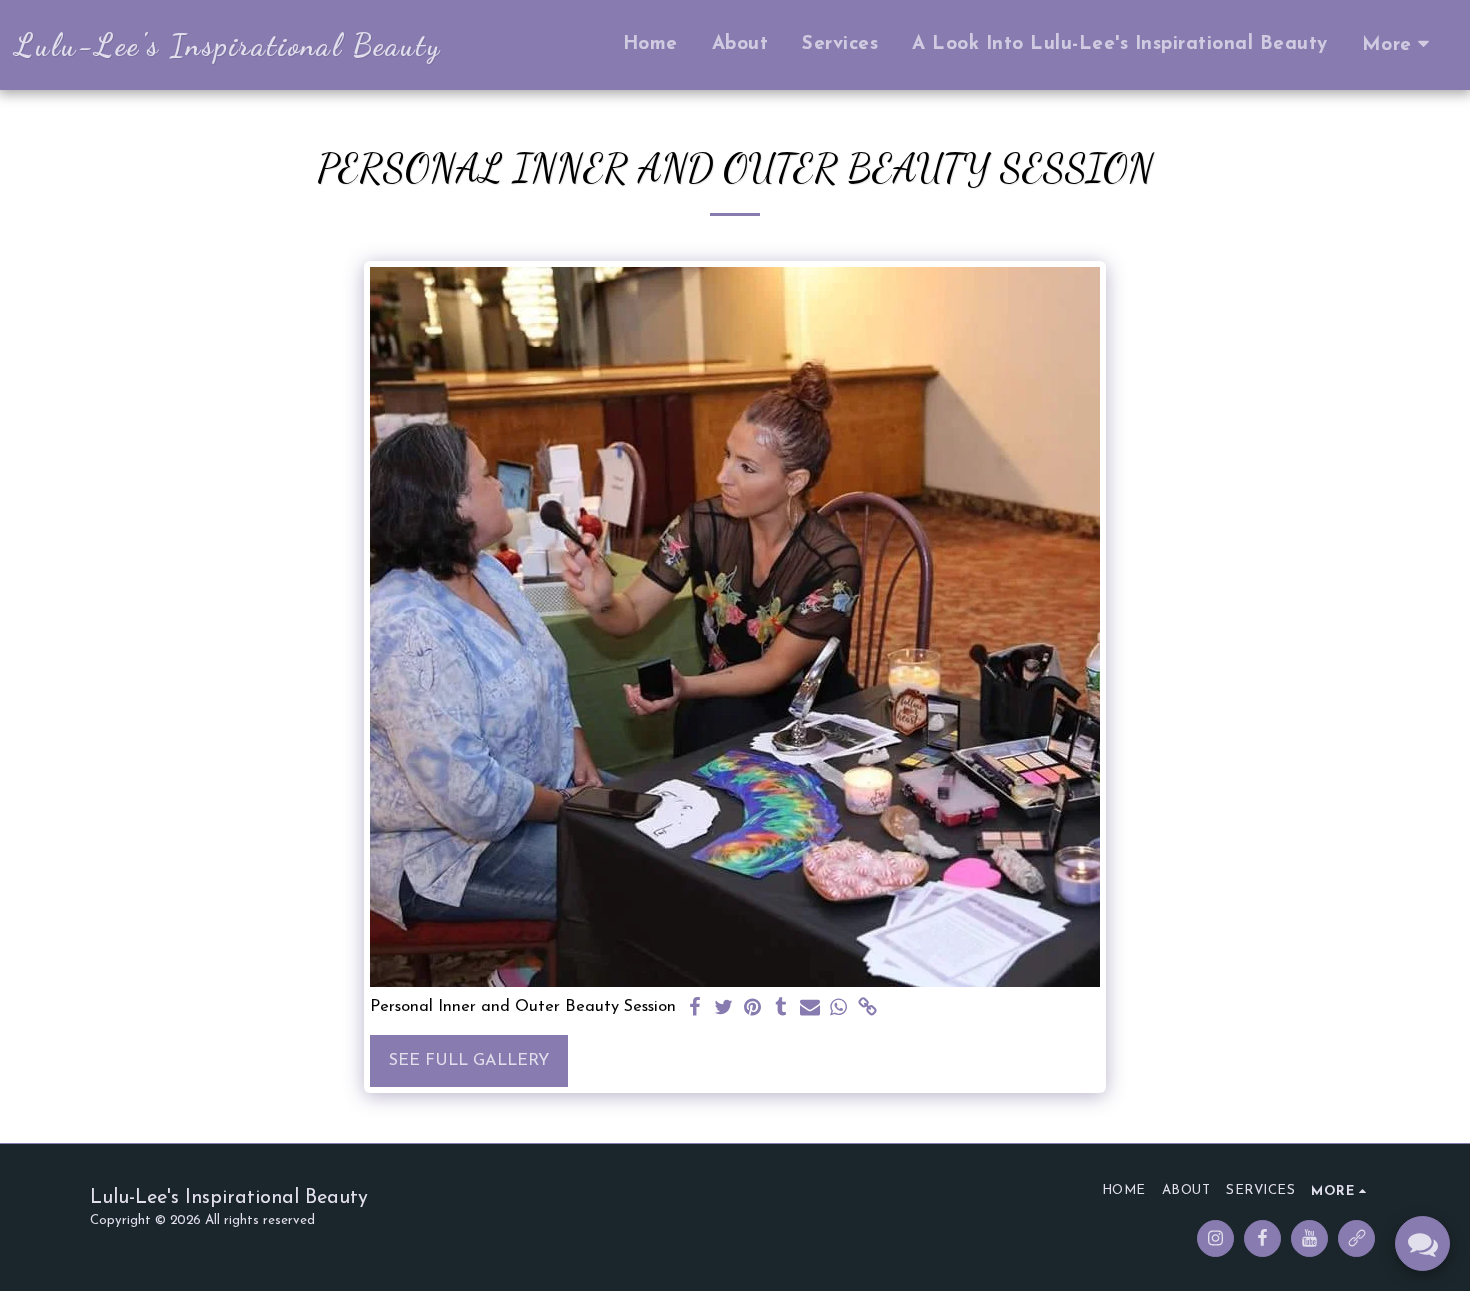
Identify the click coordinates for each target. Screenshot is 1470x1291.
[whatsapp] (839, 1009)
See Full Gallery (469, 1061)
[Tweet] (723, 1009)
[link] (868, 1009)
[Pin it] (752, 1009)
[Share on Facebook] (694, 1009)
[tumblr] (781, 1009)
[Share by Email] (810, 1009)
